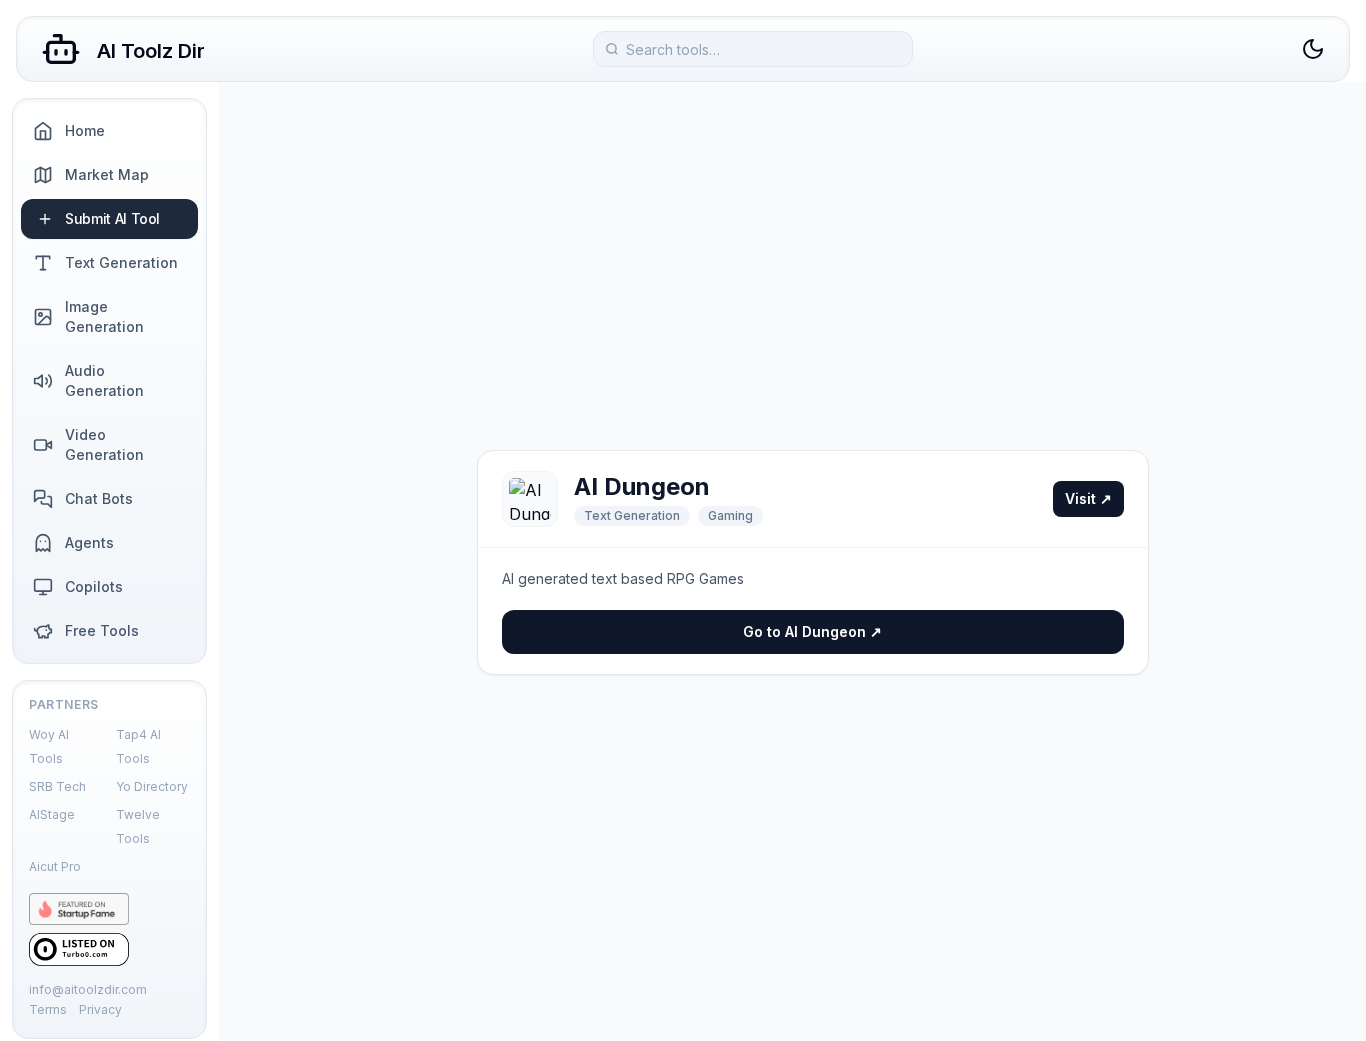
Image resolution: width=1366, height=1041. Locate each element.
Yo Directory (152, 786)
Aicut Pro (55, 866)
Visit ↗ (1088, 498)
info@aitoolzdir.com (88, 989)
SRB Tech (57, 786)
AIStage (52, 814)
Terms (48, 1009)
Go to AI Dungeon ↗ (812, 631)
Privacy (100, 1009)
